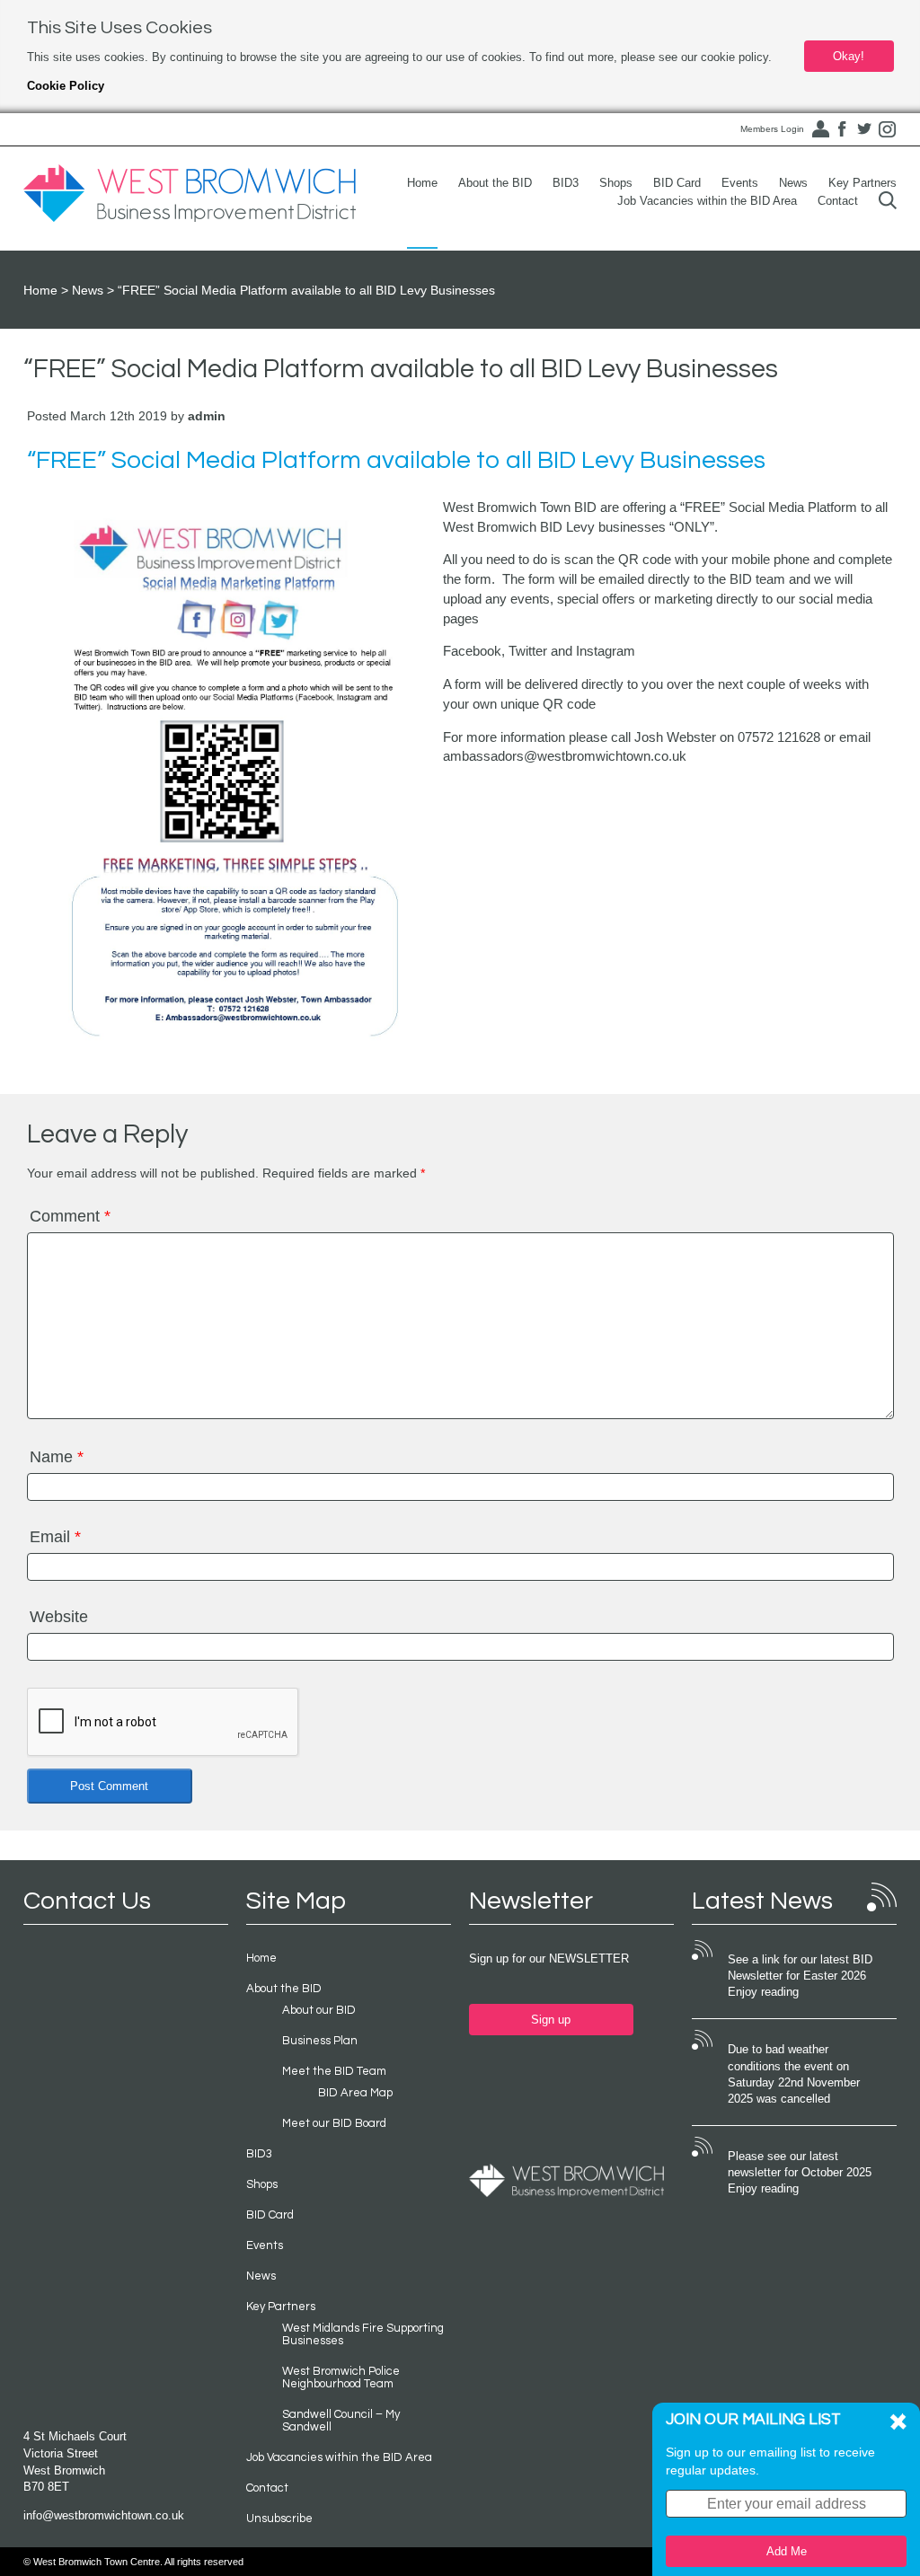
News (793, 183)
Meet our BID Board (334, 2123)
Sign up (551, 2020)
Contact (838, 201)
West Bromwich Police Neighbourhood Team (341, 2378)
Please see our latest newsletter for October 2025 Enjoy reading (800, 2173)
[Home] (190, 194)
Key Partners (862, 183)
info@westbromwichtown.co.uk (104, 2515)
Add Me (787, 2551)
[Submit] (888, 201)
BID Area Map (355, 2093)
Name (57, 1457)
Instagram (887, 129)
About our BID (319, 2010)
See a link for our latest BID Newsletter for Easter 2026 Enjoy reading (800, 1976)
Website (59, 1617)
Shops (616, 183)
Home (422, 183)
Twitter (864, 129)
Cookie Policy (66, 86)
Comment (70, 1216)
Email (55, 1537)
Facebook (842, 129)
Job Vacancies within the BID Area (707, 201)
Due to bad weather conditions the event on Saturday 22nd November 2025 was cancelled (794, 2074)
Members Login (772, 129)
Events (740, 183)
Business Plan (320, 2041)
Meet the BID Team (334, 2071)
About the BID (495, 183)
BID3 (566, 183)
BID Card (677, 183)
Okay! (849, 56)
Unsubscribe (279, 2519)
